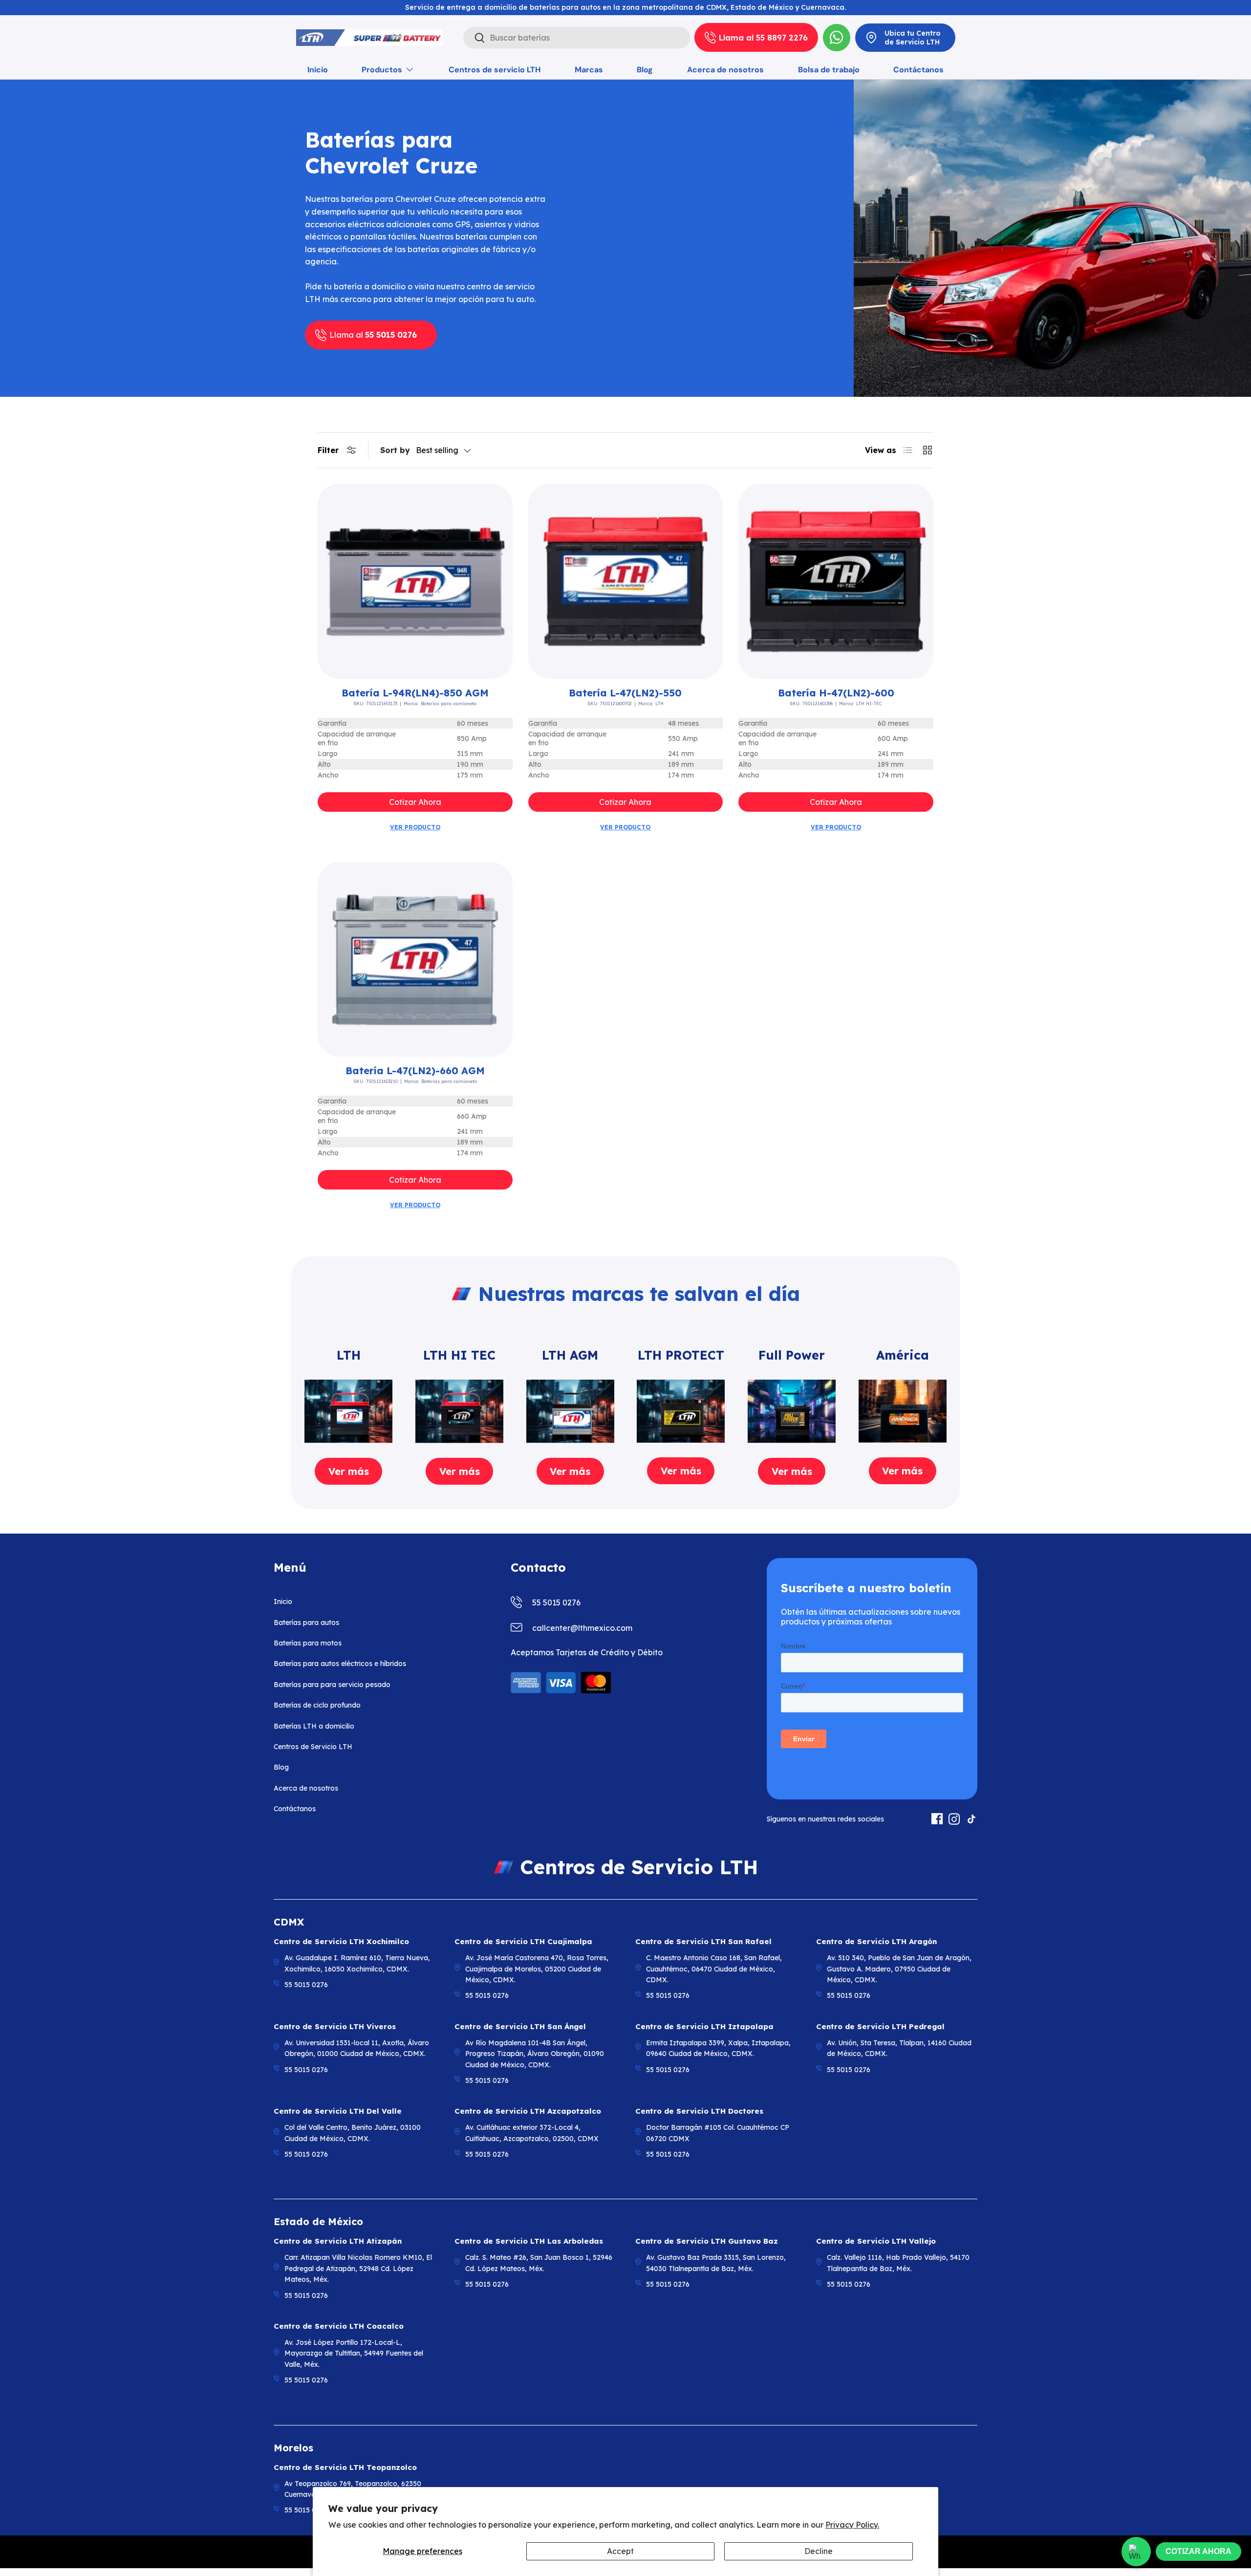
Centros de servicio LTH (495, 70)
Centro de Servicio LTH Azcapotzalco (528, 2111)
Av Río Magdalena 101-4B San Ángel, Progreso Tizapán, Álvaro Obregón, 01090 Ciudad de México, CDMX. (535, 2054)
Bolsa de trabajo (829, 70)
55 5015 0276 (556, 1602)
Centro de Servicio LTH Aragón (876, 1941)
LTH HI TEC (459, 1355)
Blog (645, 70)
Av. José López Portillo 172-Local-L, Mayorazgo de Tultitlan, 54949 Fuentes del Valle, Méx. (354, 2353)
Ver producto (415, 827)
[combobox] (577, 38)
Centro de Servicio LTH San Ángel (520, 2026)
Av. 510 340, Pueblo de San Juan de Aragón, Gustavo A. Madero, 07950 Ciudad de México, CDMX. (899, 1969)
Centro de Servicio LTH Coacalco (339, 2326)
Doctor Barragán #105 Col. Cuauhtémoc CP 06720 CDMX (718, 2133)
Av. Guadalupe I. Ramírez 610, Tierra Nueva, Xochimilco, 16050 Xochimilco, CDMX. (357, 1963)
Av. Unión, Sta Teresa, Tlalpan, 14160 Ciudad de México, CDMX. (899, 2048)
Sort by (395, 450)
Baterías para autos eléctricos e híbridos (340, 1664)
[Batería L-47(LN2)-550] (626, 581)
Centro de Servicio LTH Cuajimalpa (523, 1941)
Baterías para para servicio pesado (332, 1685)
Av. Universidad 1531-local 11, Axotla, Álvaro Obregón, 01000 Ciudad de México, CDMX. (357, 2048)
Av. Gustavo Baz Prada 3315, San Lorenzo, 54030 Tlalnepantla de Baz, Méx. (716, 2263)
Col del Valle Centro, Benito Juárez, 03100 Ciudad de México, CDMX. (353, 2133)
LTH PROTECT (681, 1355)
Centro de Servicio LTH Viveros (335, 2026)
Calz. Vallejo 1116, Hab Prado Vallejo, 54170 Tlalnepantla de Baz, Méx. (898, 2263)
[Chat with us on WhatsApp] (1136, 2552)
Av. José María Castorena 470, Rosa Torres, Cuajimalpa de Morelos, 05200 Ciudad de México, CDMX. (537, 1969)
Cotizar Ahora (415, 802)
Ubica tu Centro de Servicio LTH (913, 38)
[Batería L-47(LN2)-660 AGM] (415, 960)
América (903, 1355)
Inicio (318, 70)
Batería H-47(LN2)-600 (836, 693)
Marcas (589, 70)
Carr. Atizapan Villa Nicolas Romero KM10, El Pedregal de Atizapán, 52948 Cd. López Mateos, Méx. (358, 2268)
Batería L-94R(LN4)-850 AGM (415, 693)
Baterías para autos (306, 1623)
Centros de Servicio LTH (313, 1747)
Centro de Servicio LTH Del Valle (338, 2111)
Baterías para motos (308, 1643)
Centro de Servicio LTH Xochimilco (341, 1941)
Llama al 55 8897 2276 (763, 38)
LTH (349, 1355)
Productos (382, 70)
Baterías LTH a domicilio (314, 1726)
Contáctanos (918, 70)
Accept (620, 2551)
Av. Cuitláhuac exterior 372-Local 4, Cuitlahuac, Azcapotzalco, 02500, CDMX (532, 2133)
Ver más (349, 1471)
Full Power (792, 1355)
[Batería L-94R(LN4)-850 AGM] (415, 581)
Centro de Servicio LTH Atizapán (338, 2241)
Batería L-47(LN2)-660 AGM (415, 1071)
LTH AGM (570, 1355)
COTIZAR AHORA (1198, 2551)
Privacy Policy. (852, 2525)
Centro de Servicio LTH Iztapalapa (704, 2026)
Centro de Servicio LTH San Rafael (703, 1941)
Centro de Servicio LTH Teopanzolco (345, 2467)
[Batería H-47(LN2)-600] (836, 581)
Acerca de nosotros (725, 70)
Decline (819, 2551)
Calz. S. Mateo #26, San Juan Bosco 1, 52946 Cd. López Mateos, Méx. (539, 2263)
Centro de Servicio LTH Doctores (699, 2111)
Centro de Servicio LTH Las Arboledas (529, 2241)
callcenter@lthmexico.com (582, 1628)
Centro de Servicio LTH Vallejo (876, 2241)
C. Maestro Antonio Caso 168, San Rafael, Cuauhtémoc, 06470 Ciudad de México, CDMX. (714, 1969)
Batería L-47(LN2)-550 (625, 693)
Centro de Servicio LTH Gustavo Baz (707, 2241)
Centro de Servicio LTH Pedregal (880, 2026)
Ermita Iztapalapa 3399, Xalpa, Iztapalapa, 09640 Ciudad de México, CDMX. (718, 2048)
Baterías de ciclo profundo (317, 1705)
